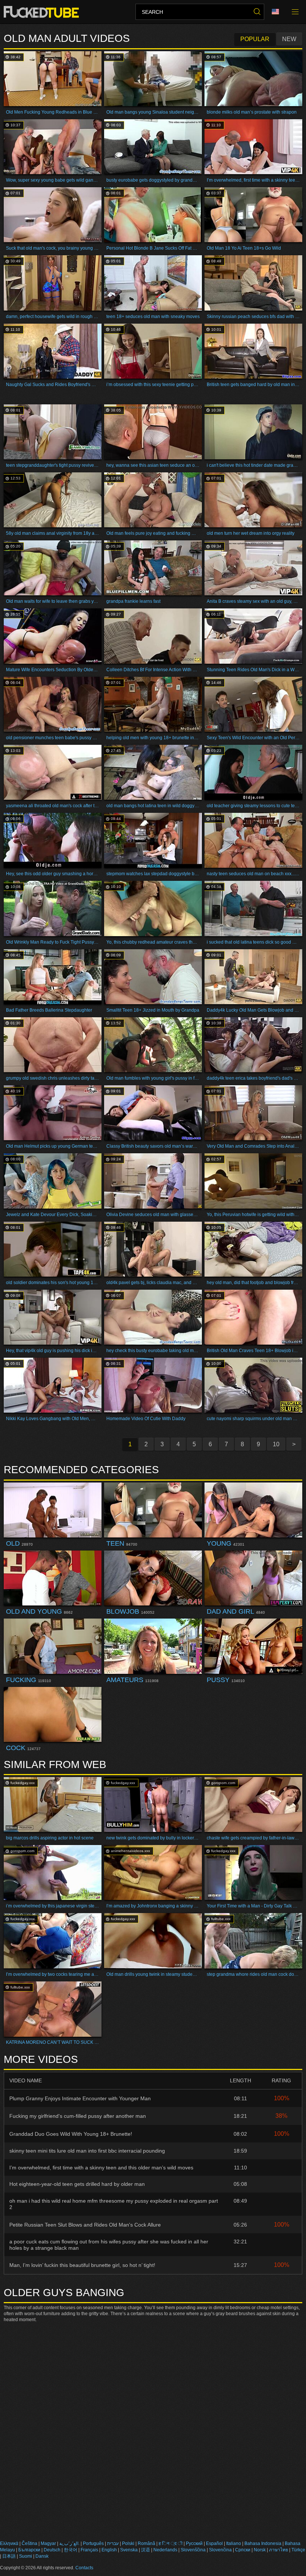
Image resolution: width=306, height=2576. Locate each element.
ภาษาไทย (279, 2550)
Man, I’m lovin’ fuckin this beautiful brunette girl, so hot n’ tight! (82, 2265)
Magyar (48, 2543)
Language (278, 12)
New (289, 39)
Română (146, 2543)
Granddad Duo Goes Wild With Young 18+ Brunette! (71, 2134)
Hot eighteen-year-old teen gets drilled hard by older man (77, 2184)
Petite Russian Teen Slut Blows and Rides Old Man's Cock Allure (85, 2225)
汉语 (146, 2550)
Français (89, 2550)
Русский (194, 2543)
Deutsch (52, 2550)
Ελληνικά (9, 2543)
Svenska (129, 2550)
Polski (128, 2543)
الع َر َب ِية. (69, 2543)
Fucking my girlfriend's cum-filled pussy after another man (78, 2116)
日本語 (9, 2556)
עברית (113, 2543)
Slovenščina (193, 2550)
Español (214, 2543)
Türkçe (298, 2550)
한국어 (71, 2550)
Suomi (26, 2556)
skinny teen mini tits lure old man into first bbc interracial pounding (87, 2151)
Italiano (234, 2543)
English (109, 2550)
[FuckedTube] (43, 12)
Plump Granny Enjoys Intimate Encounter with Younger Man (80, 2098)
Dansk (42, 2556)
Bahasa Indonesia (263, 2543)
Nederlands (165, 2550)
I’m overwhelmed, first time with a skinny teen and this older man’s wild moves (101, 2168)
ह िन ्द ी (171, 2543)
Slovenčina (220, 2550)
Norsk (260, 2550)
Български (29, 2550)
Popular (255, 39)
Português (93, 2543)
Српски (243, 2550)
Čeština (29, 2543)
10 (276, 1444)
